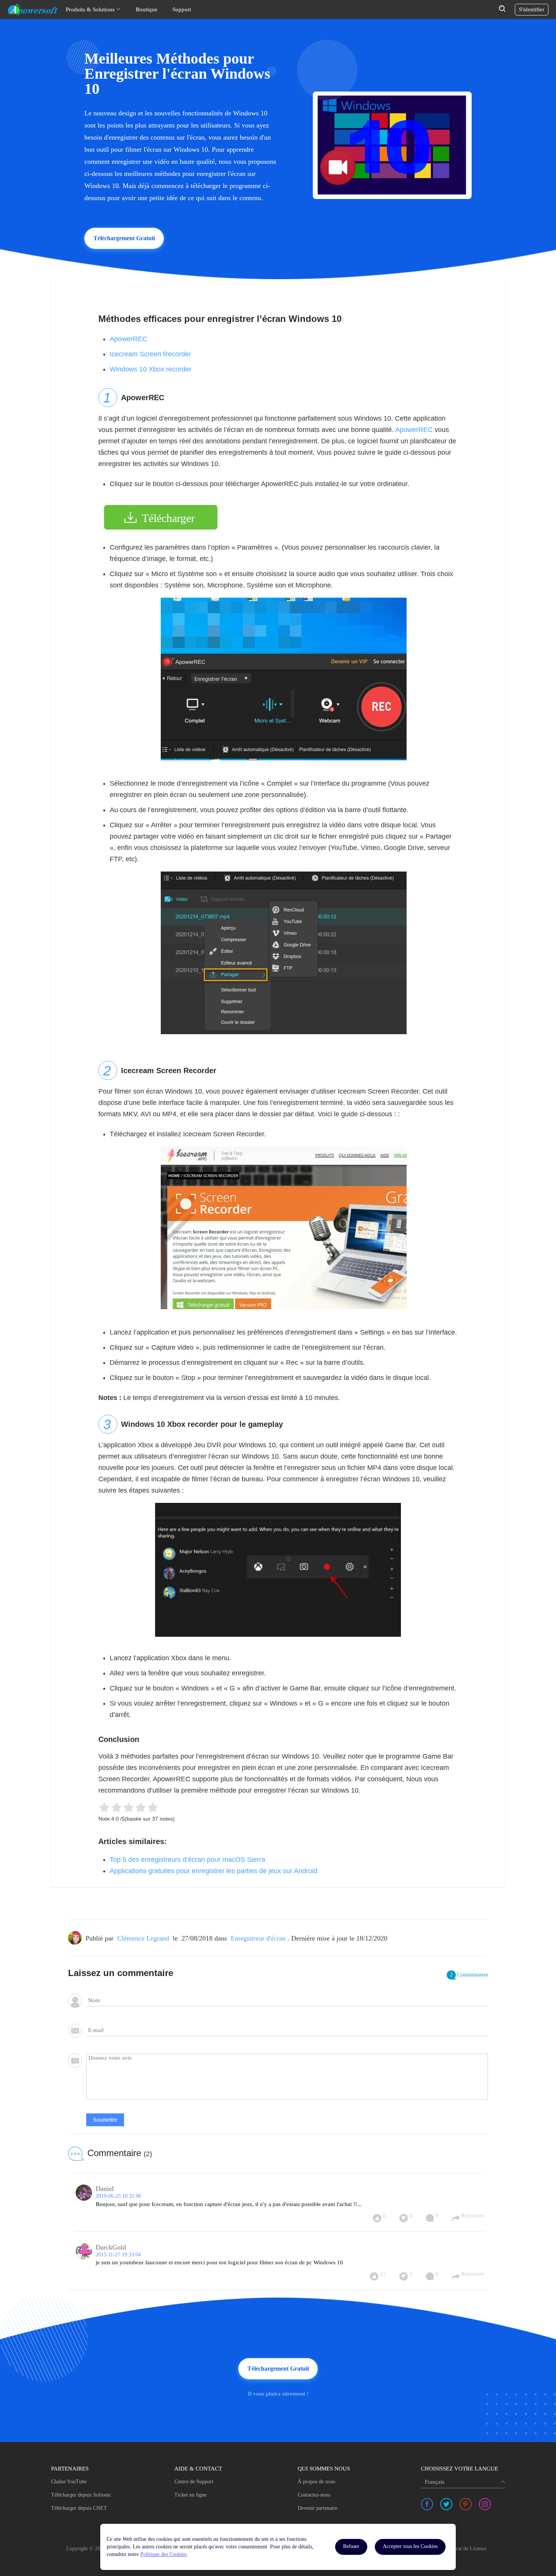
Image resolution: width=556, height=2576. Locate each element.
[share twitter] (446, 2504)
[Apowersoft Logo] (33, 9)
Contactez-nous (314, 2495)
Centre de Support (194, 2482)
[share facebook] (427, 2504)
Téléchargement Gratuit (124, 238)
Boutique (147, 9)
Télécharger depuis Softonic (81, 2495)
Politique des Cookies (163, 2554)
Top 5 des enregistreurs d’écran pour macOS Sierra (187, 1860)
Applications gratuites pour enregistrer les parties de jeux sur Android (214, 1871)
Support (182, 9)
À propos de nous (316, 2482)
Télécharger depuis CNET (79, 2508)
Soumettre (105, 2120)
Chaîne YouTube (69, 2482)
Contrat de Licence (466, 2549)
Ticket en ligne (190, 2495)
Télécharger (168, 518)
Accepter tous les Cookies (410, 2546)
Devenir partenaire (318, 2508)
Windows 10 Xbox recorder (151, 369)
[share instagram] (485, 2504)
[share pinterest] (466, 2504)
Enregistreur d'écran (258, 1938)
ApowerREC (128, 339)
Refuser (351, 2546)
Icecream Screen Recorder (150, 354)
